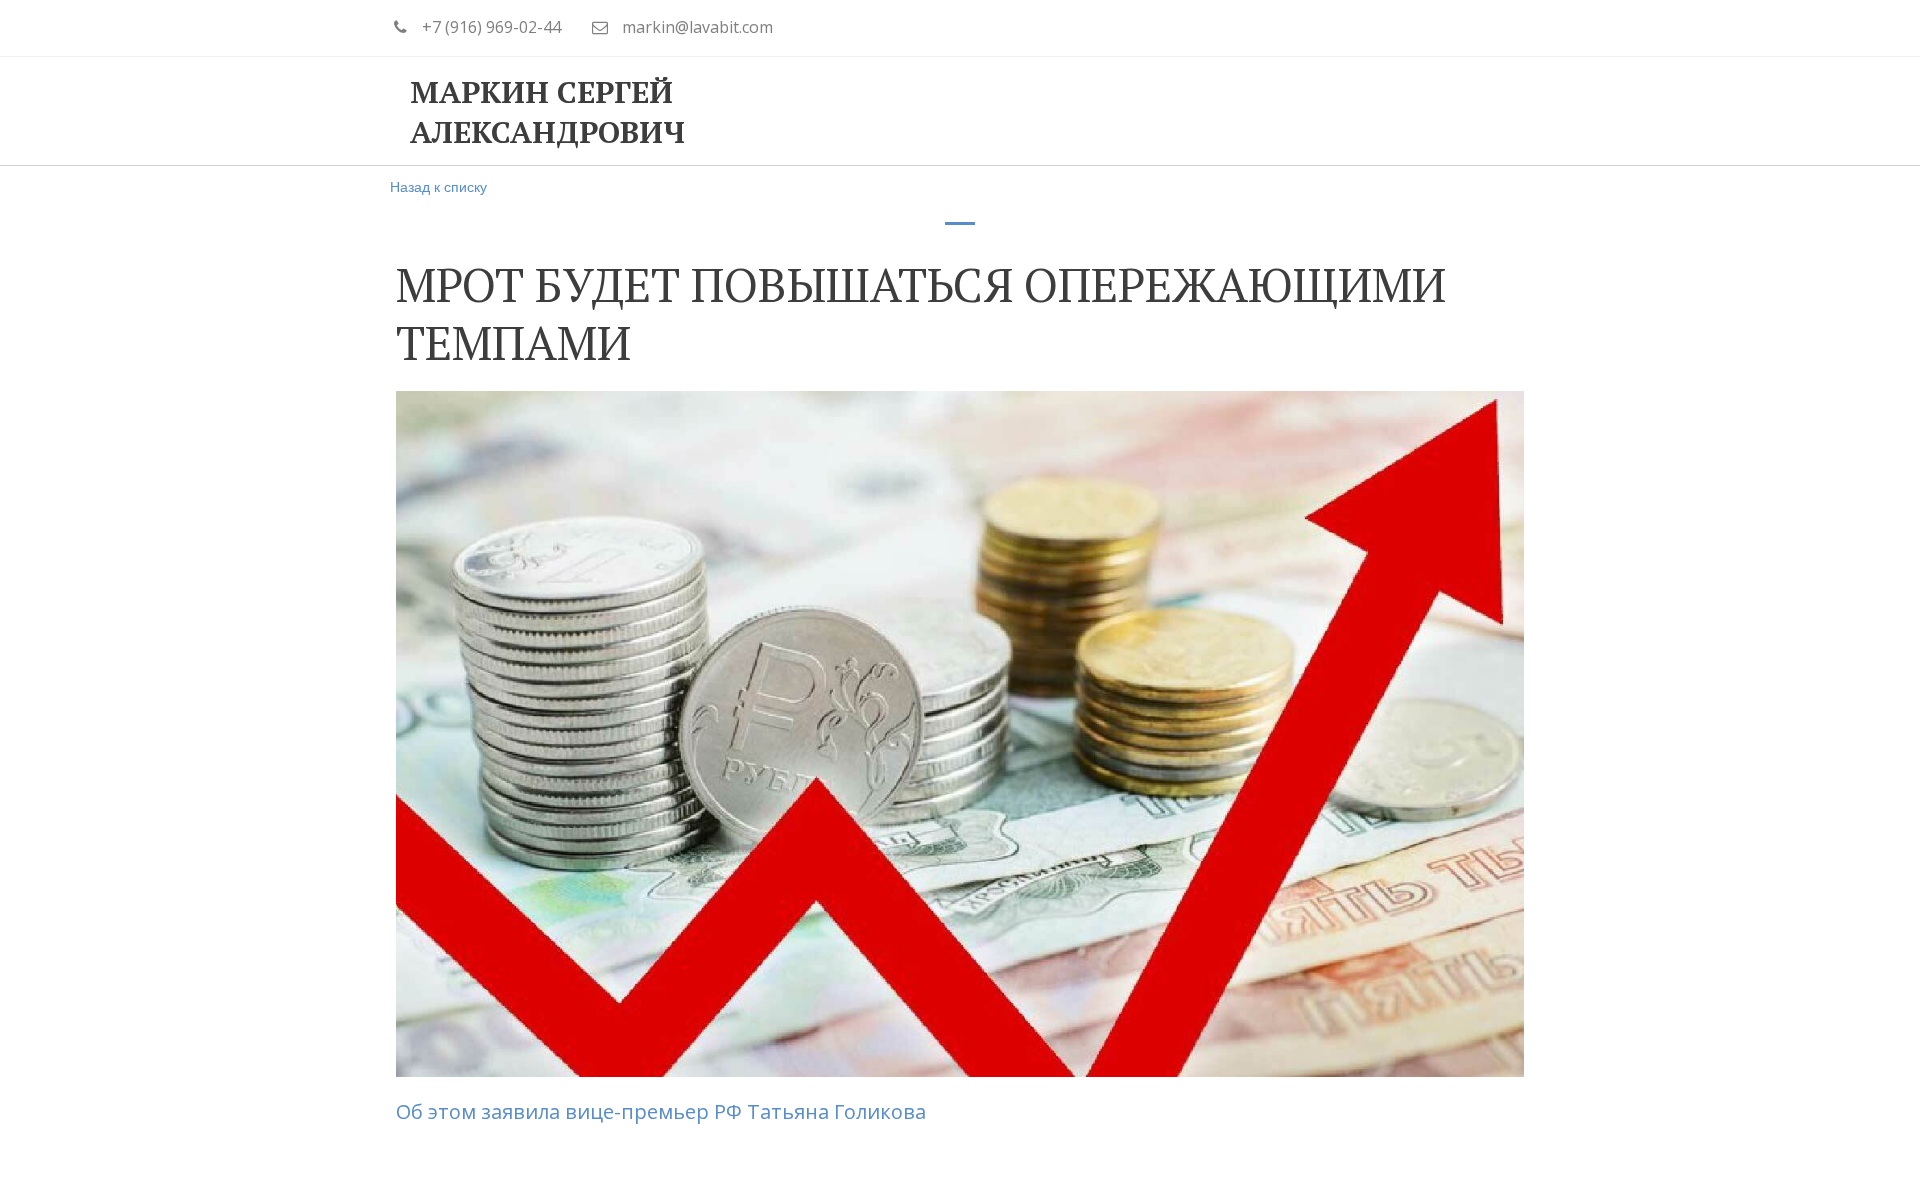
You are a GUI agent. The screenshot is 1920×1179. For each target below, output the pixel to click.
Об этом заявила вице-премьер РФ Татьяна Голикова (663, 1111)
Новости (1367, 111)
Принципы (862, 111)
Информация (1214, 111)
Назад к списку (438, 186)
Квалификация (1031, 111)
